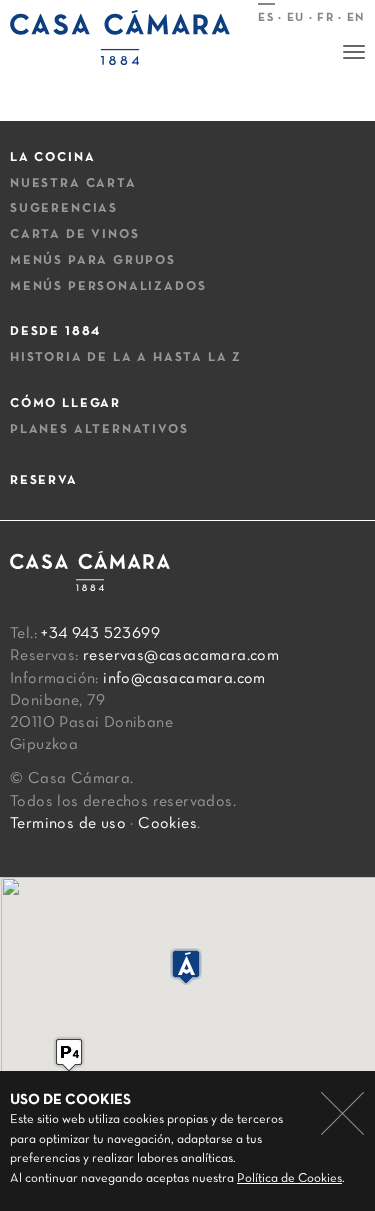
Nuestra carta (73, 184)
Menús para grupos (93, 261)
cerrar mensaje (342, 1113)
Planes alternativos (99, 430)
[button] (69, 1054)
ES (266, 18)
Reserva (44, 481)
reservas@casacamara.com (181, 656)
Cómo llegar (65, 404)
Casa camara (120, 42)
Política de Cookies (289, 1179)
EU (296, 18)
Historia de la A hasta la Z (126, 358)
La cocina (52, 158)
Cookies (167, 824)
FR (325, 18)
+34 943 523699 (100, 634)
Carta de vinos (74, 235)
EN (356, 18)
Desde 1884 (55, 332)
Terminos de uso (68, 824)
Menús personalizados (108, 287)
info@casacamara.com (184, 679)
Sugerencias (64, 209)
